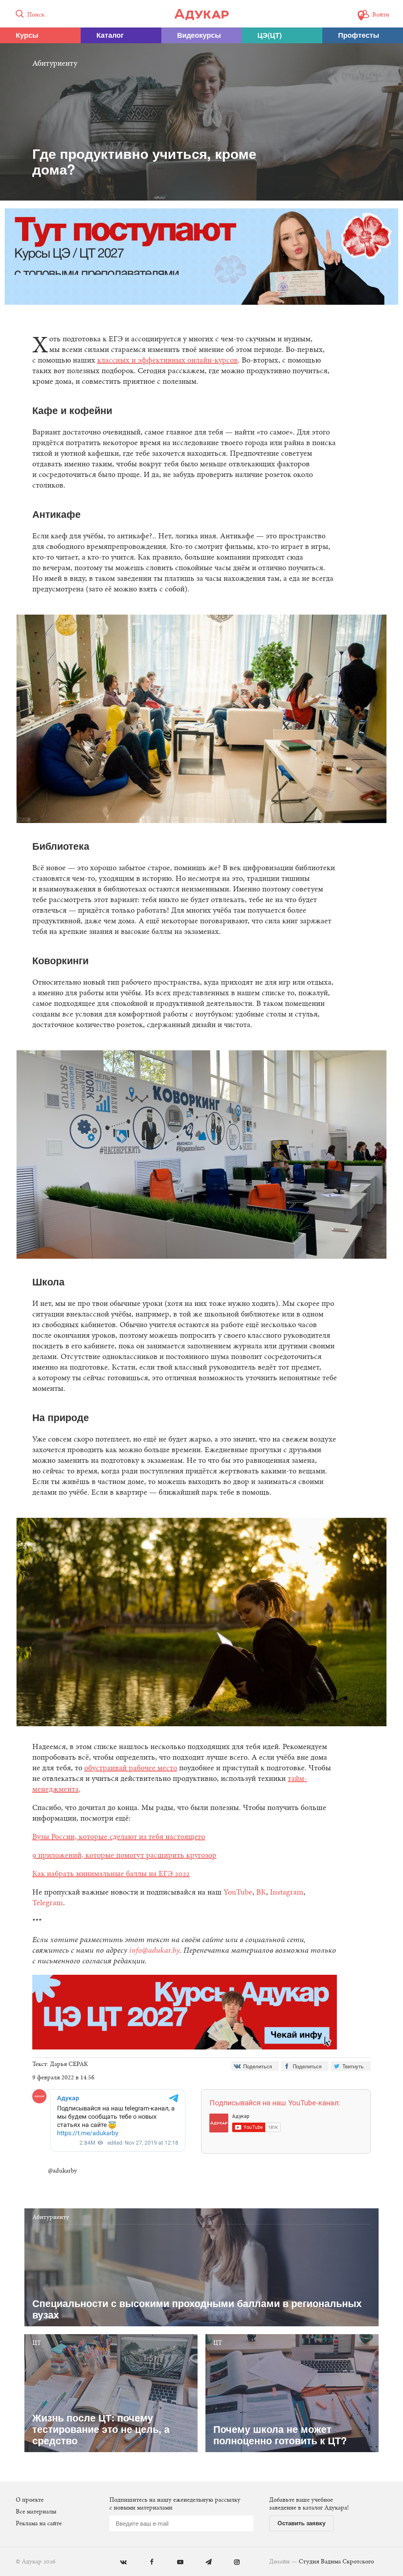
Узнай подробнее (202, 1352)
